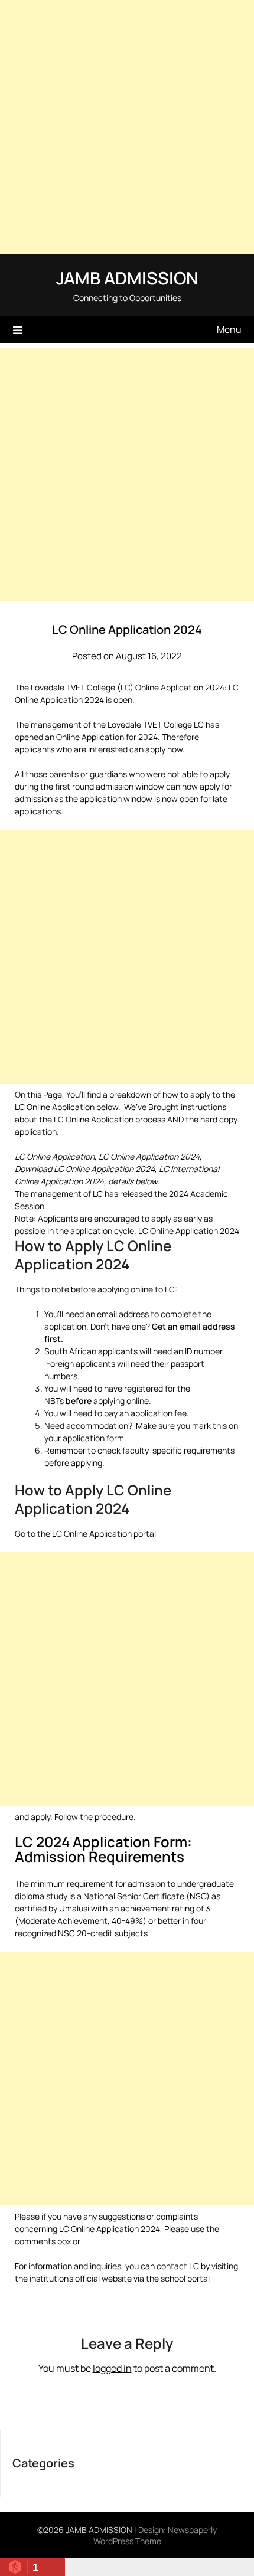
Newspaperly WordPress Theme (155, 2535)
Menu (229, 329)
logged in (112, 2368)
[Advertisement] (127, 127)
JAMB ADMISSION (127, 278)
